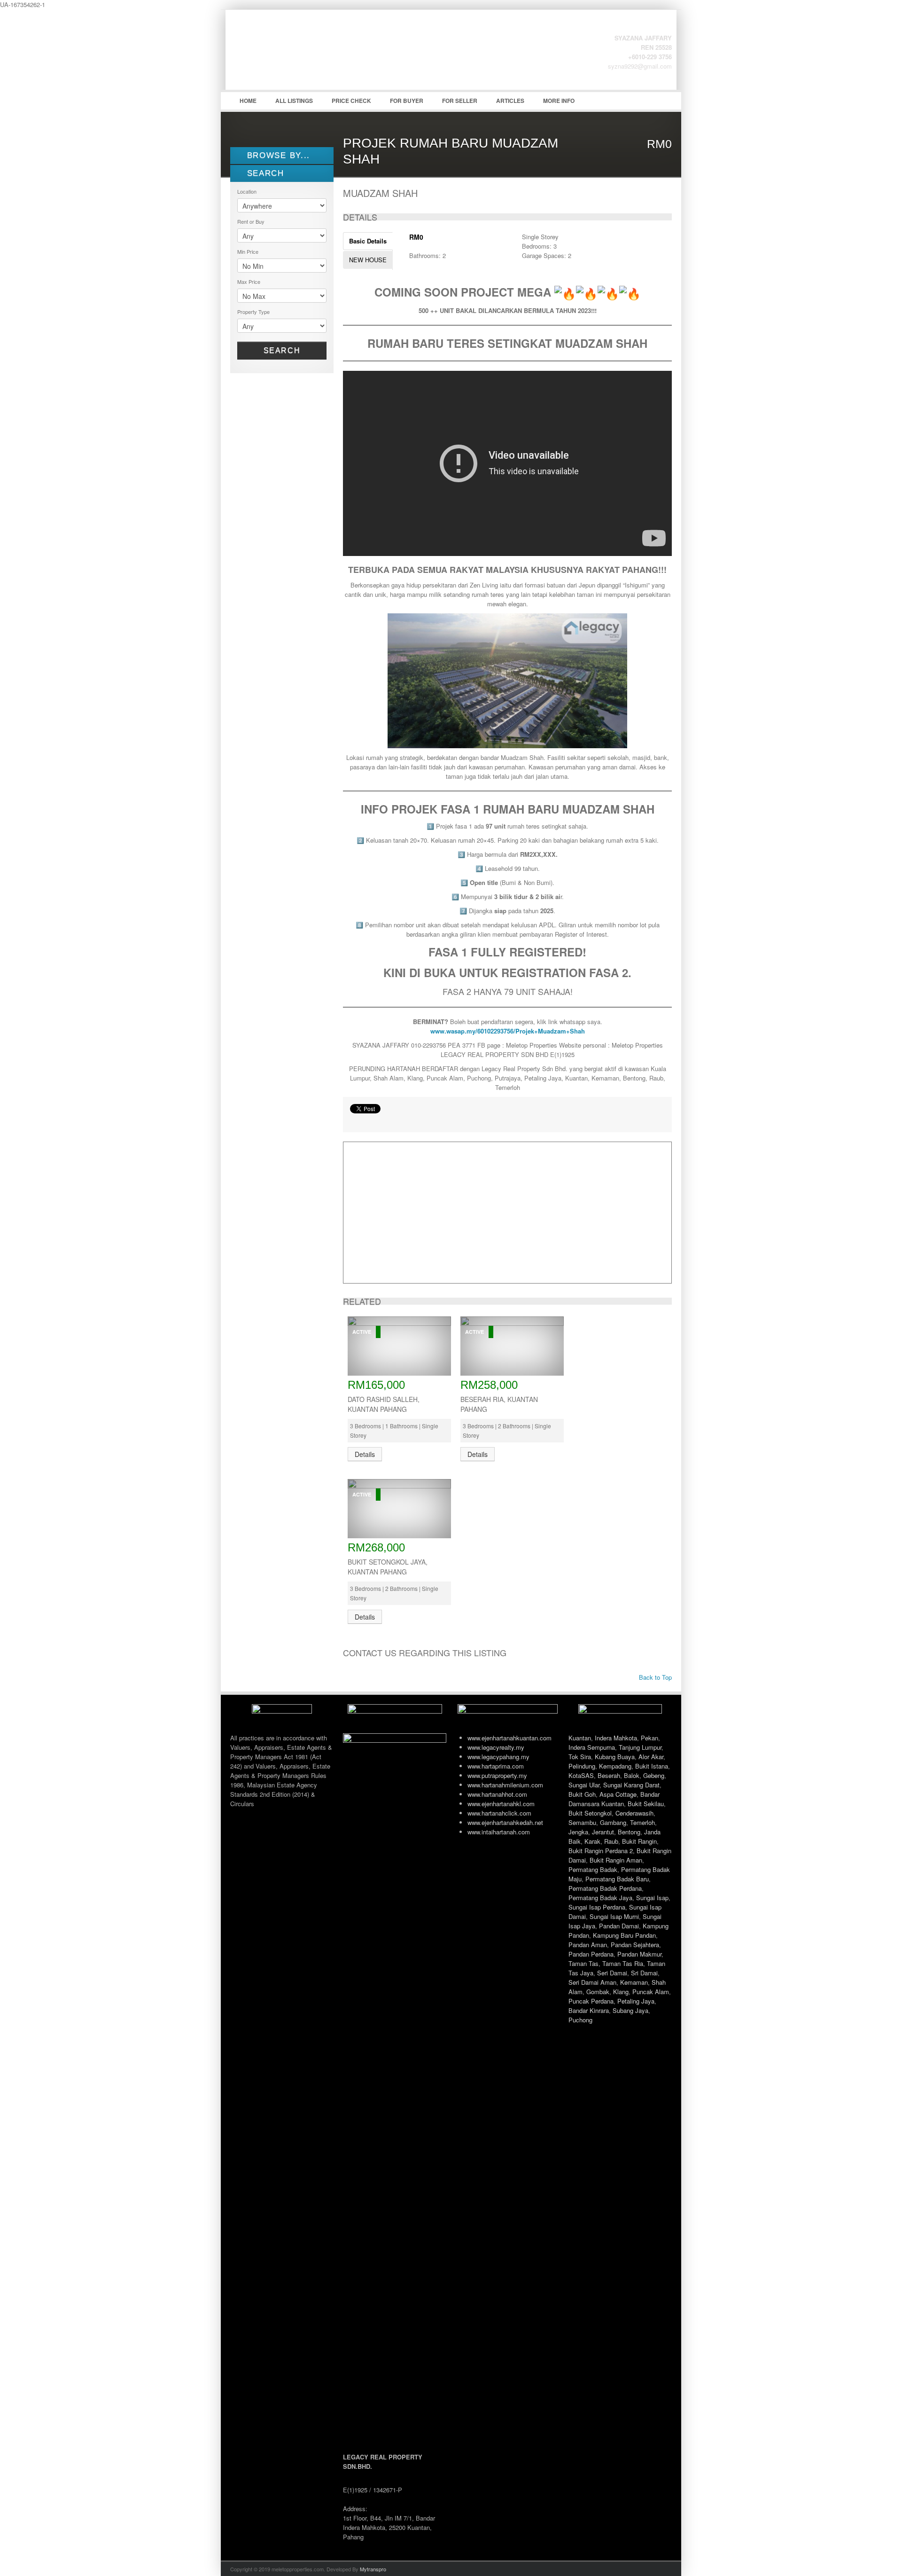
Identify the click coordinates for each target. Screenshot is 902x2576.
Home (248, 101)
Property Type (253, 312)
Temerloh (642, 1822)
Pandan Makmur (639, 1954)
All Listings (294, 101)
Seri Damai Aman (592, 1982)
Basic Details (368, 241)
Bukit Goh (582, 1794)
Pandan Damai (619, 1926)
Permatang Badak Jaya (600, 1898)
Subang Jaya (630, 2010)
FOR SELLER (460, 101)
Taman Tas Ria (623, 1963)
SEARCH (264, 173)
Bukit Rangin (639, 1841)
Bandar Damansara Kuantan (614, 1799)
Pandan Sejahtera (635, 1945)
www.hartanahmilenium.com (505, 1785)
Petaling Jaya (636, 2001)
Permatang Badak (593, 1869)
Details (365, 1454)
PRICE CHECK (351, 101)
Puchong (580, 2020)
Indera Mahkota (616, 1738)
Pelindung (582, 1766)
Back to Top (654, 1677)
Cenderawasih (634, 1813)
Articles (510, 101)
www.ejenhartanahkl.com (501, 1804)
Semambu (582, 1822)
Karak (592, 1841)
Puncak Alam (651, 1992)
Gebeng (654, 1775)
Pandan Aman (588, 1945)
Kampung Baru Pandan (624, 1935)
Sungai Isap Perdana (597, 1907)
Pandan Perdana (591, 1954)
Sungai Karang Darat (631, 1785)
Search (282, 350)
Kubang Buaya (615, 1757)
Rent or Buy (251, 221)
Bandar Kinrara (589, 2010)
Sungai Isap (652, 1898)
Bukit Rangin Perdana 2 (601, 1851)
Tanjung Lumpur (640, 1747)
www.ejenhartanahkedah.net (505, 1822)
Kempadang (615, 1766)
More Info (559, 101)
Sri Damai (644, 1973)
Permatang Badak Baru (617, 1879)
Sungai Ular (584, 1785)
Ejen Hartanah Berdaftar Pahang (301, 57)
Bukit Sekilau (646, 1804)
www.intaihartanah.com (499, 1832)
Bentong (629, 1832)
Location (247, 191)
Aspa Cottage (618, 1794)
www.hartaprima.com (496, 1766)
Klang (621, 1992)
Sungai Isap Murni (614, 1916)
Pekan (649, 1738)
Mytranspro (373, 2569)
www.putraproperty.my (497, 1775)
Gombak (598, 1992)
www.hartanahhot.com (497, 1794)
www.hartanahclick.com (499, 1813)
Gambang (613, 1822)
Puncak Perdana (591, 2001)
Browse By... (277, 155)
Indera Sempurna (592, 1747)
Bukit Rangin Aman (616, 1860)
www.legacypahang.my (498, 1757)
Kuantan (580, 1738)
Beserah (609, 1775)
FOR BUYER (407, 101)
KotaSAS (581, 1775)
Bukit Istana (652, 1766)
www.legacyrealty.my (496, 1747)
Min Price (248, 251)
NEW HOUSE (368, 260)
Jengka (578, 1832)
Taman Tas (583, 1963)
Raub (611, 1841)
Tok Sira (580, 1757)
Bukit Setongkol (590, 1813)
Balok (632, 1775)
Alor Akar (651, 1757)
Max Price (249, 282)
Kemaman (634, 1982)
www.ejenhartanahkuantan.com (509, 1738)
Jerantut (603, 1832)
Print (355, 1120)
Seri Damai (612, 1973)
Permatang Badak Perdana (605, 1888)
